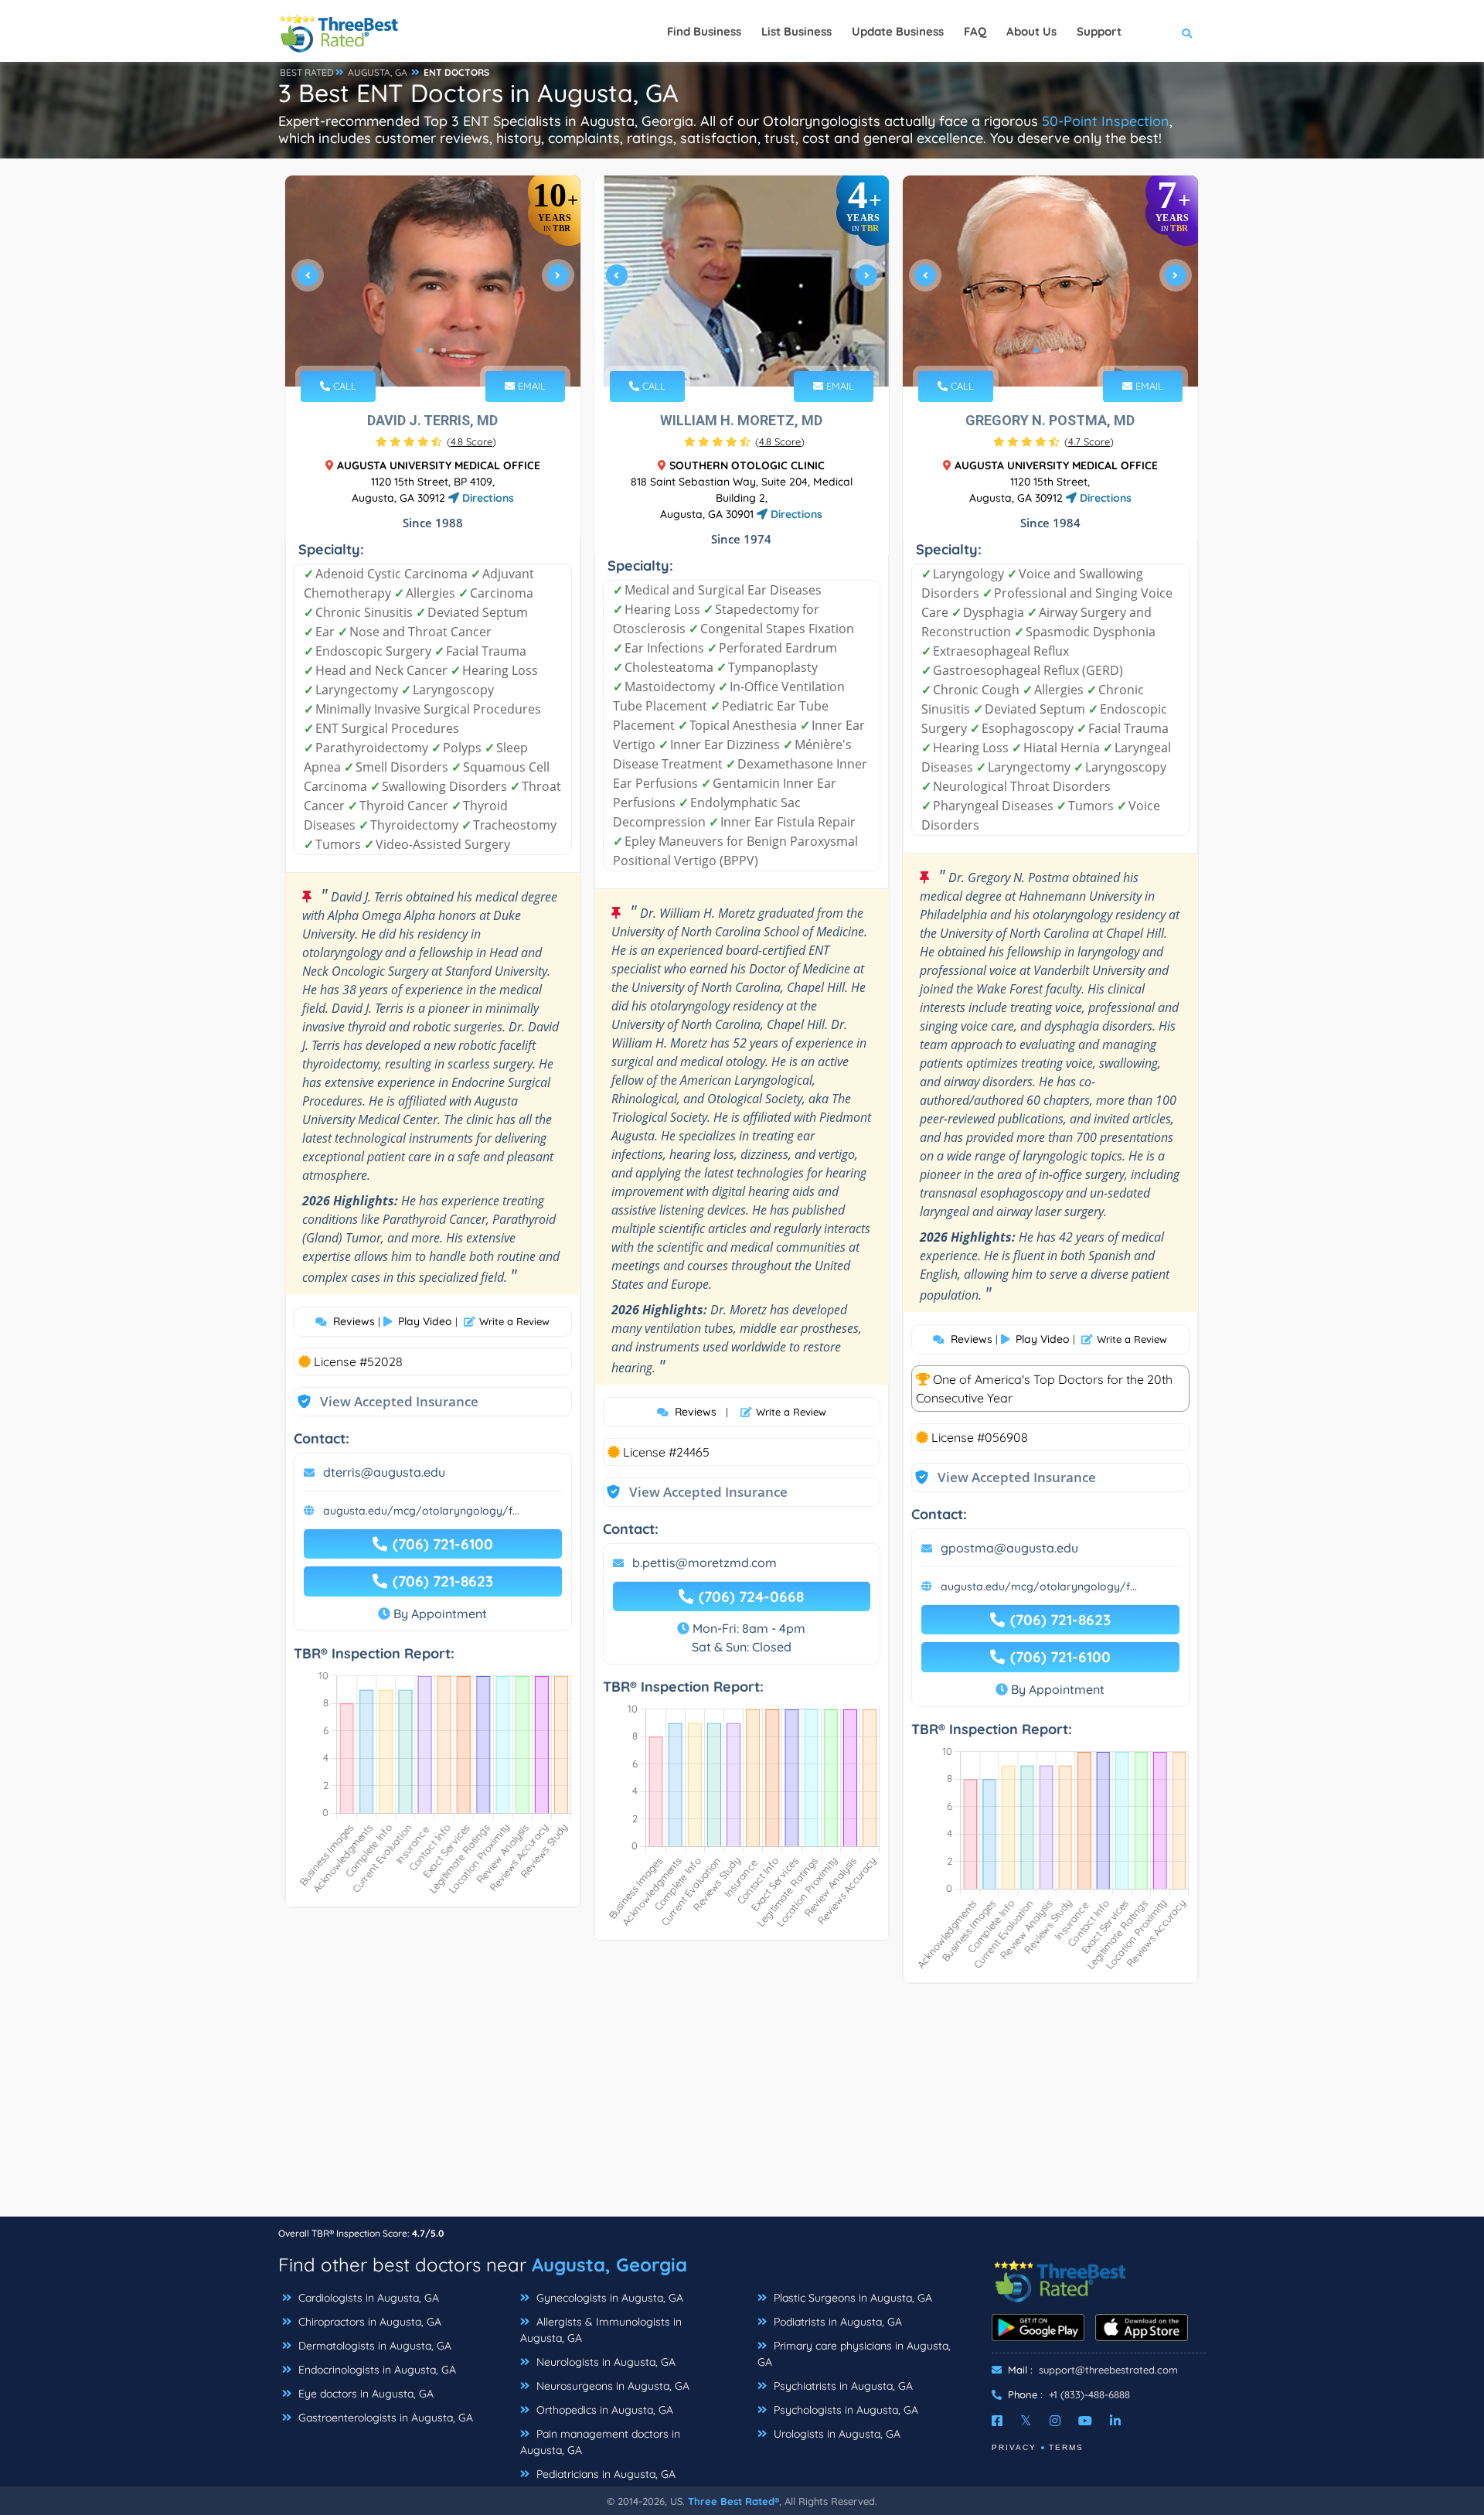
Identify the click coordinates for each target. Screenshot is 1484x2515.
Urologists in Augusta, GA (836, 2434)
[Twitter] (1026, 2421)
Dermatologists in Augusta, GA (373, 2346)
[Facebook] (997, 2421)
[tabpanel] (433, 281)
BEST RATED (307, 72)
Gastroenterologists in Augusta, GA (384, 2418)
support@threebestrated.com (1108, 2370)
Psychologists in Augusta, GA (844, 2410)
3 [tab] (444, 350)
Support (1099, 31)
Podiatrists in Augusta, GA (836, 2322)
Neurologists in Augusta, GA (604, 2362)
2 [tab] (431, 350)
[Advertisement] (742, 2108)
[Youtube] (1085, 2421)
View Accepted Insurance (384, 1401)
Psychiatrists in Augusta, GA (842, 2386)
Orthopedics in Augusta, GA (603, 2410)
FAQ (975, 31)
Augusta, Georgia (609, 2265)
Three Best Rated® (733, 2501)
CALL (343, 386)
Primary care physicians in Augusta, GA (854, 2354)
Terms (1066, 2447)
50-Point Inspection (1106, 121)
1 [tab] (419, 350)
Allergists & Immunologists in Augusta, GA (601, 2330)
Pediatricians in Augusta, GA (604, 2474)
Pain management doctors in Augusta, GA (600, 2442)
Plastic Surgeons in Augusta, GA (851, 2298)
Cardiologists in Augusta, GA (367, 2298)
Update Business (898, 31)
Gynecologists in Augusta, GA (608, 2298)
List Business (796, 31)
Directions (487, 498)
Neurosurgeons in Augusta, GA (611, 2386)
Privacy (1014, 2447)
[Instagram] (1055, 2421)
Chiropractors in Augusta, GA (368, 2322)
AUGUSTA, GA (378, 72)
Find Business (704, 31)
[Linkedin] (1115, 2421)
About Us (1031, 31)
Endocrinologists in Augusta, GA (376, 2370)
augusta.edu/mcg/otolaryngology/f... (421, 1511)
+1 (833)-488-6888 (1089, 2394)
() (471, 441)
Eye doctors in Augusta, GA (364, 2394)
